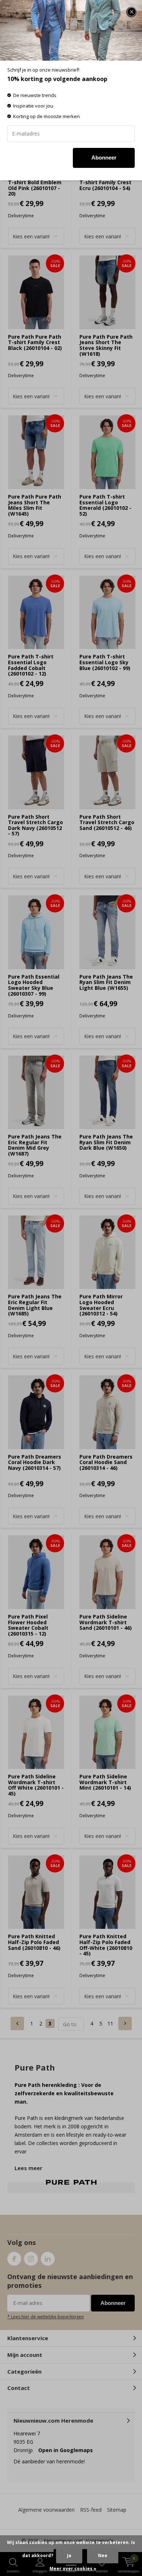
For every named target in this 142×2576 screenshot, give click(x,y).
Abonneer (104, 158)
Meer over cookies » (73, 2569)
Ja (69, 2555)
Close (131, 12)
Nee (103, 2555)
